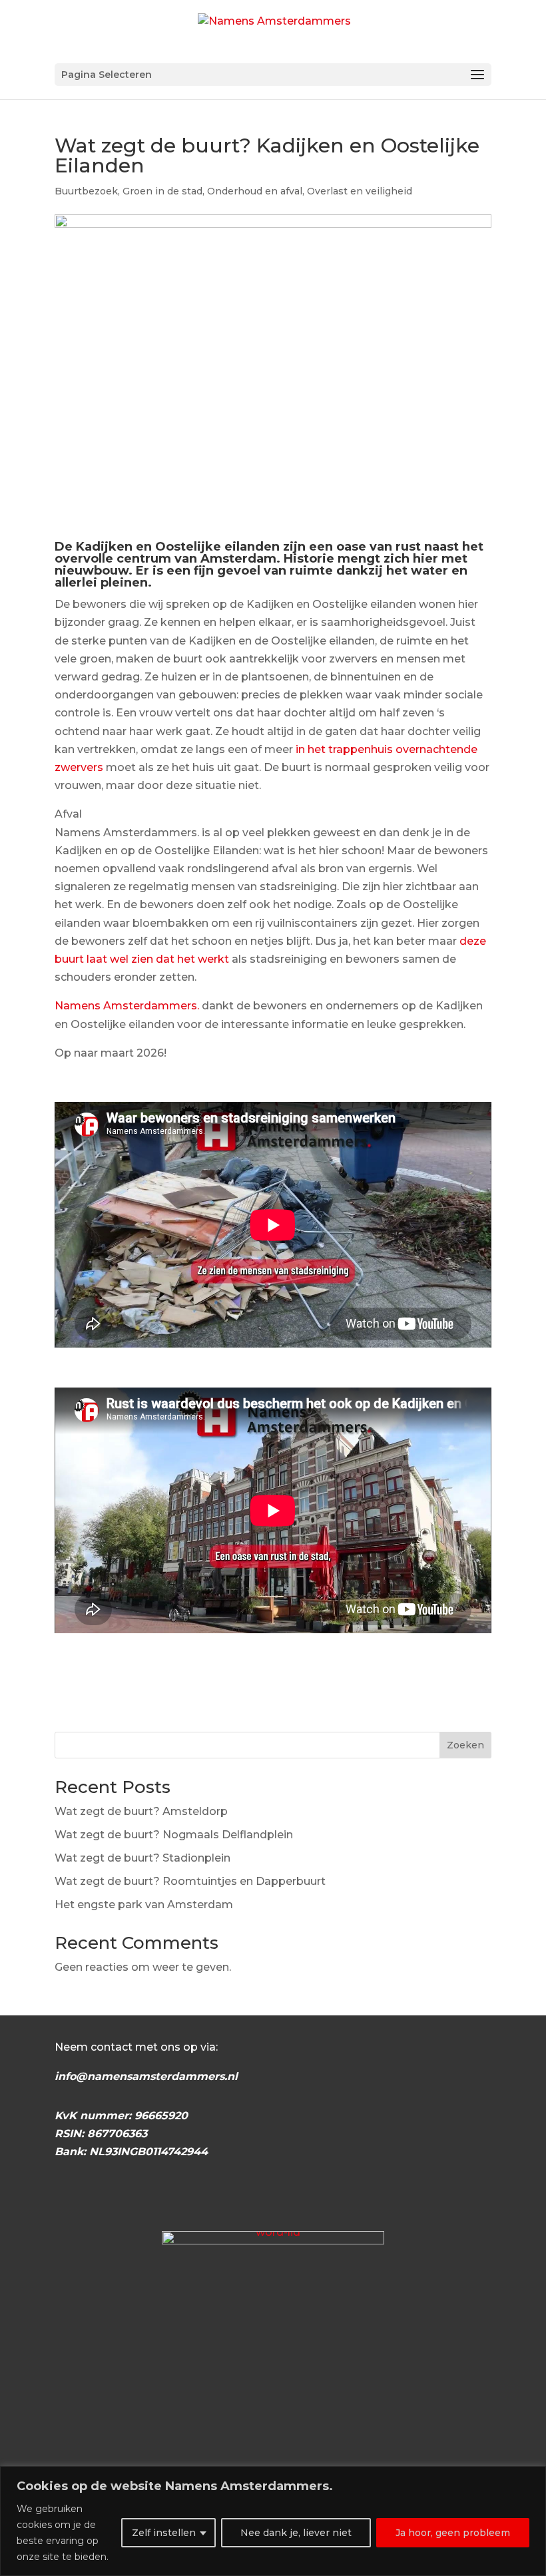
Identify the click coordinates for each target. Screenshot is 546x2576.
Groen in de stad (162, 191)
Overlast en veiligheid (360, 191)
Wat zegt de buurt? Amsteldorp (141, 1811)
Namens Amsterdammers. (127, 1006)
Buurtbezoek (86, 191)
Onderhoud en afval (255, 191)
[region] (273, 2521)
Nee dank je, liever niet (296, 2533)
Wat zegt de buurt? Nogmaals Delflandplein (174, 1835)
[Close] (532, 2477)
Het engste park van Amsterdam (144, 1905)
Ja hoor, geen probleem (453, 2533)
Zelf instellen (164, 2533)
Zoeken (465, 1745)
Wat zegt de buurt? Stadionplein (142, 1858)
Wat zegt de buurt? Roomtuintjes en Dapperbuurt (190, 1881)
